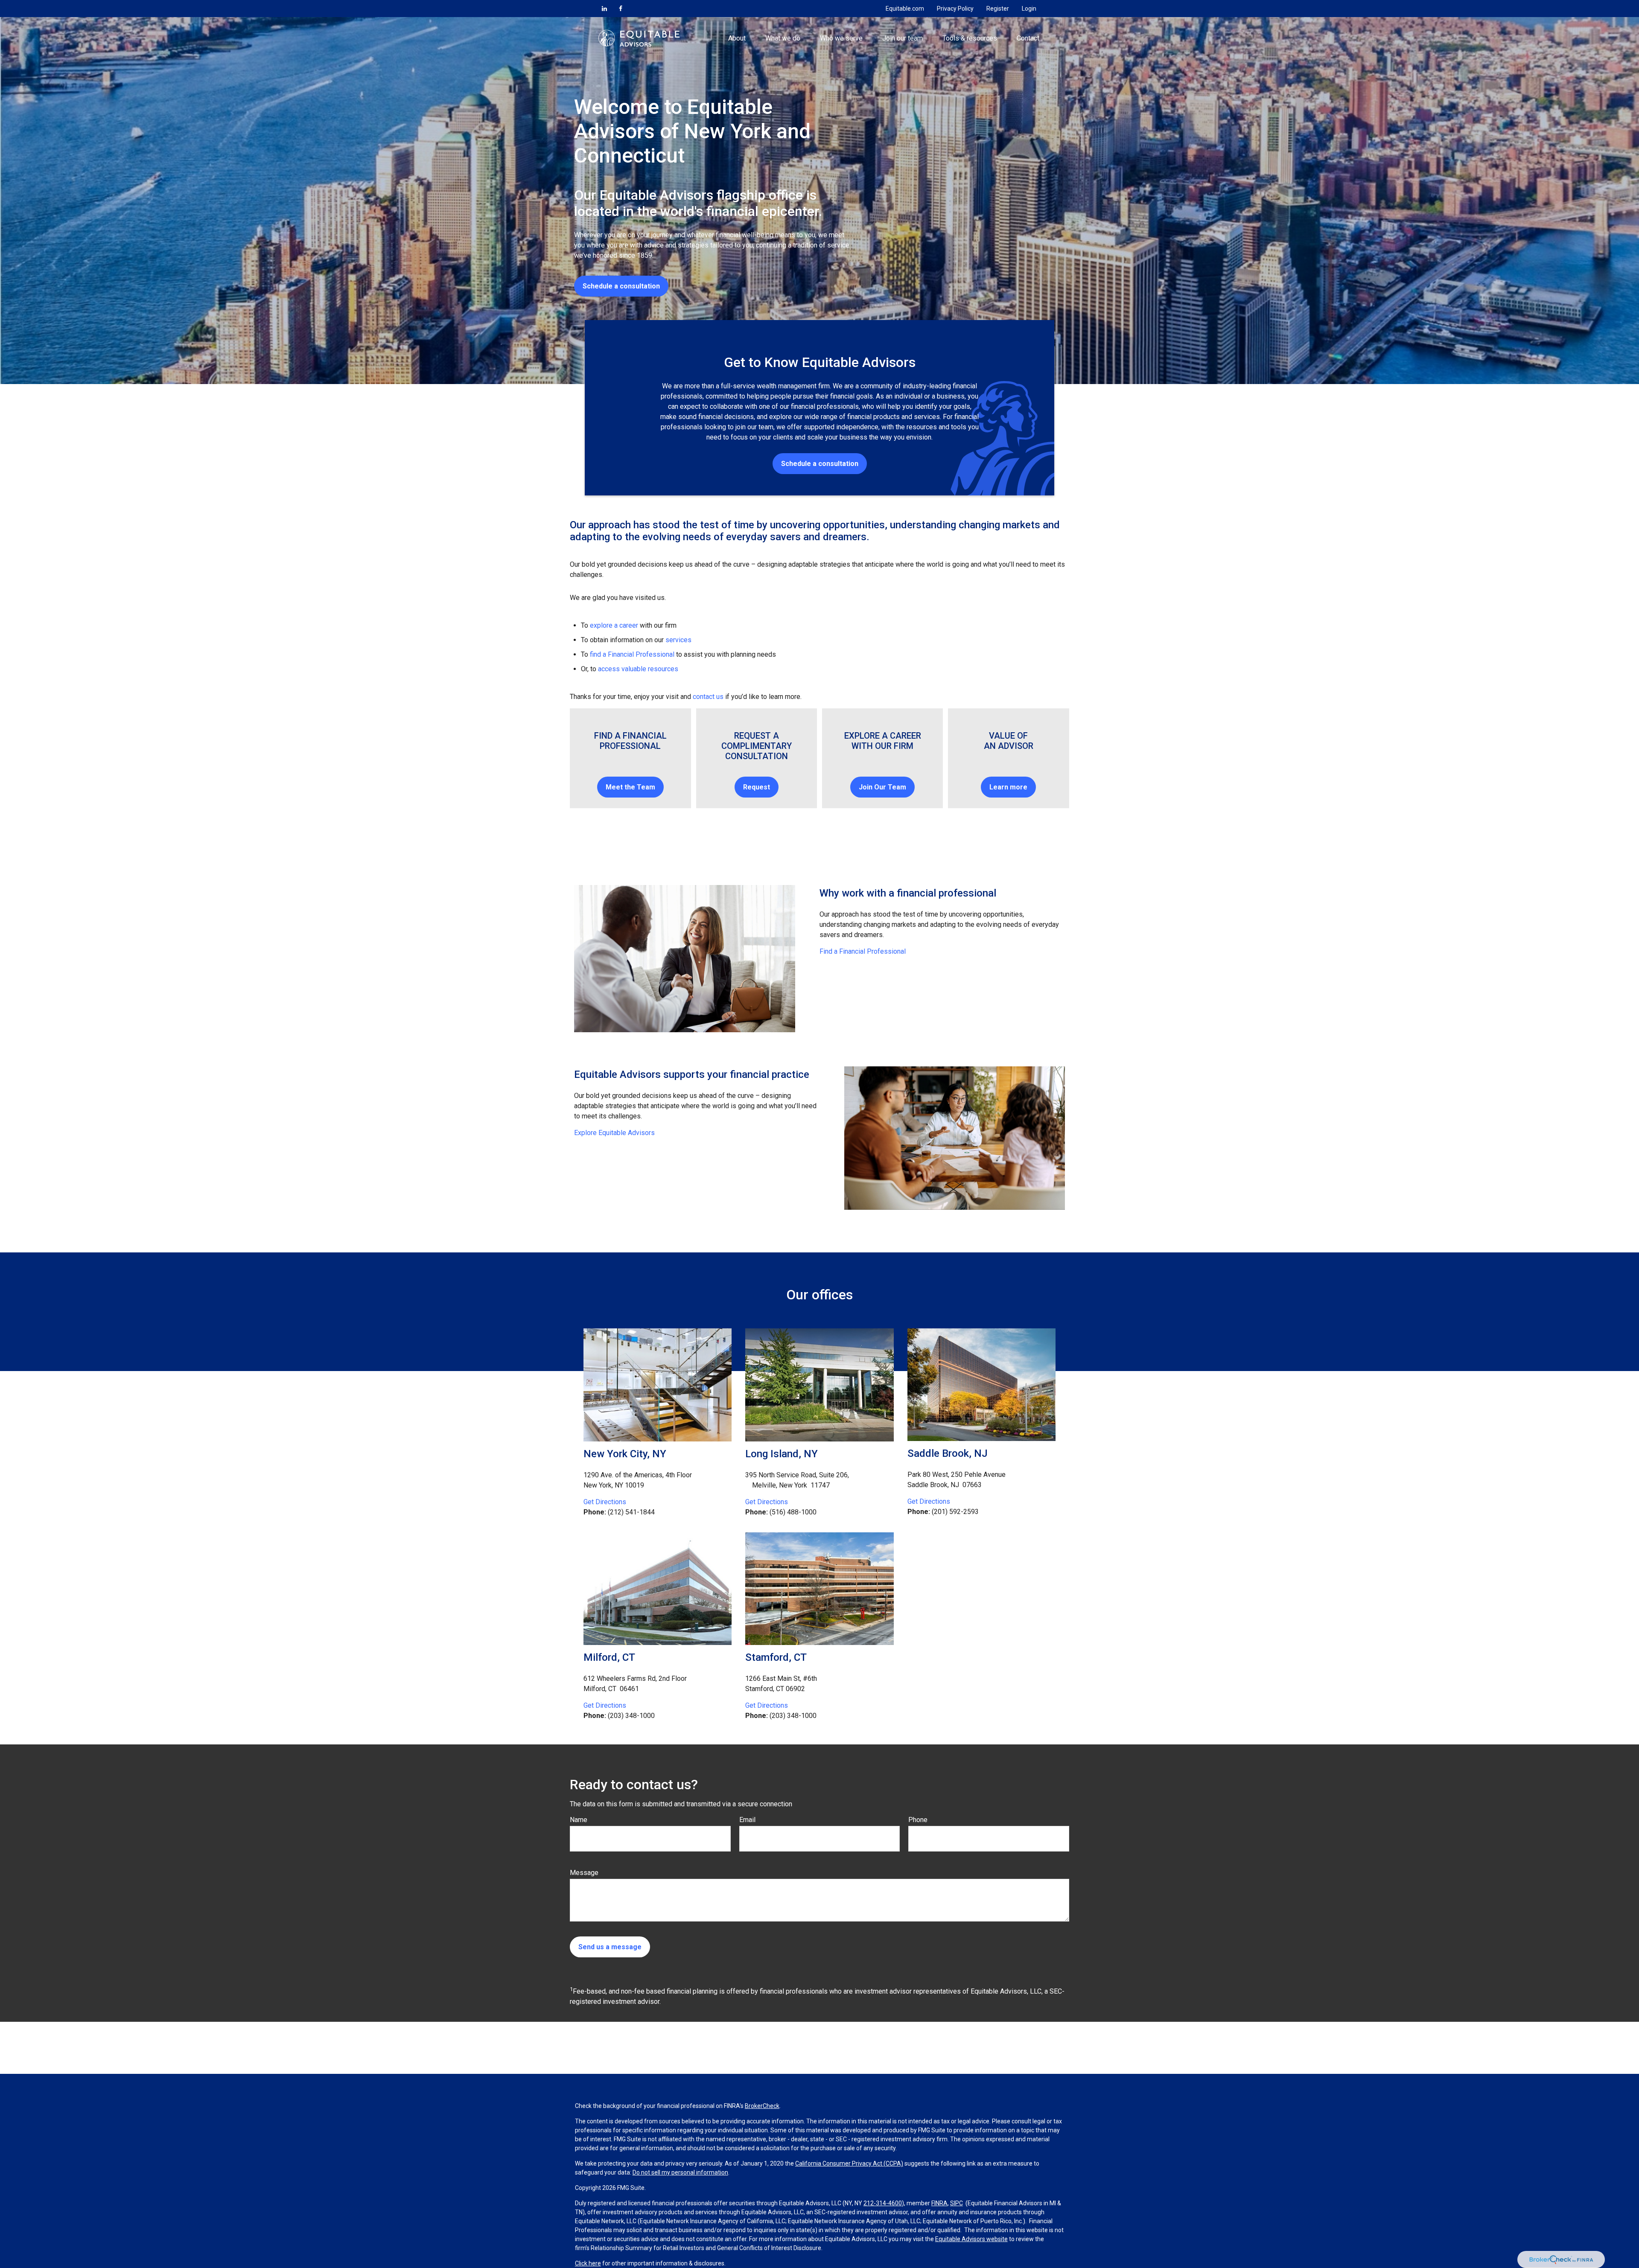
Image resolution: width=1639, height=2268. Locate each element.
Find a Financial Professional (863, 951)
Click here (588, 2263)
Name (579, 1820)
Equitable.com (905, 9)
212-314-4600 (883, 2203)
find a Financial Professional (632, 654)
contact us (708, 697)
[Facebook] (621, 9)
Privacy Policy (955, 9)
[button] (737, 38)
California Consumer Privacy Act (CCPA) (849, 2163)
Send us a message (610, 1947)
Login (1029, 9)
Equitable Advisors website (971, 2239)
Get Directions (605, 1502)
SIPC (957, 2203)
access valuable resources (638, 669)
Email (747, 1820)
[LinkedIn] (604, 9)
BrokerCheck (762, 2106)
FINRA (939, 2203)
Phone (918, 1820)
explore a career (614, 625)
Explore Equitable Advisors (614, 1133)
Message (584, 1873)
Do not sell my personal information (680, 2172)
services (678, 640)
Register (998, 9)
